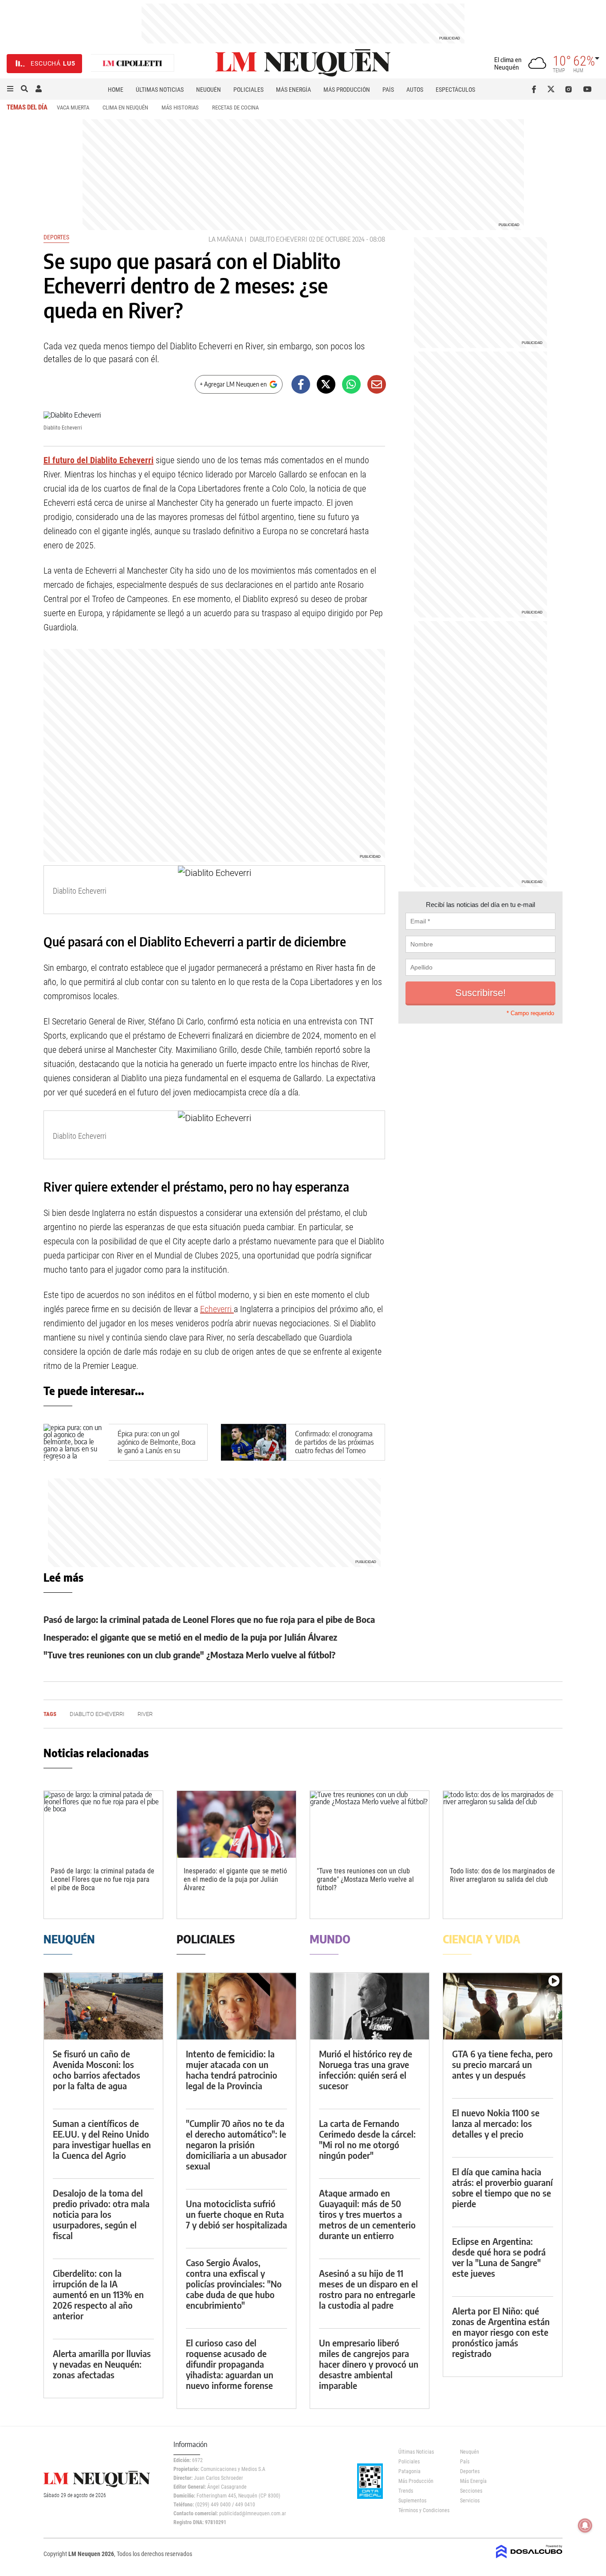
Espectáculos (455, 90)
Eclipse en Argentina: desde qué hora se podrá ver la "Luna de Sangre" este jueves (499, 2257)
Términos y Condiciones (423, 2510)
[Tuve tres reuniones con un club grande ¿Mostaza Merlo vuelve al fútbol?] (370, 1824)
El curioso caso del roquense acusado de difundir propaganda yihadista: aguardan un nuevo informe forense (230, 2364)
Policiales (248, 90)
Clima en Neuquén (125, 107)
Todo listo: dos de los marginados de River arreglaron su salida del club (502, 1875)
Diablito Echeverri (278, 239)
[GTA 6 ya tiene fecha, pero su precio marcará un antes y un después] (503, 2006)
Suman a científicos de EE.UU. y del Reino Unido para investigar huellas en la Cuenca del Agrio (102, 2139)
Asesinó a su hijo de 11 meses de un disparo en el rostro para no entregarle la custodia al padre (368, 2289)
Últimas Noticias (160, 90)
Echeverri (217, 1309)
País (388, 90)
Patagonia (409, 2471)
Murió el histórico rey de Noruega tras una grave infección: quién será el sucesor (366, 2070)
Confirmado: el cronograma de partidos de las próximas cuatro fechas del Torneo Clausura (334, 1446)
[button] (10, 89)
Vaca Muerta (73, 107)
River (145, 1714)
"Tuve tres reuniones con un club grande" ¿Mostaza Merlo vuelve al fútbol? (189, 1655)
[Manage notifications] (585, 2525)
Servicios (470, 2501)
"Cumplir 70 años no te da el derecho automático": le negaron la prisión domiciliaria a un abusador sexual (236, 2144)
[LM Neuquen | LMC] (133, 64)
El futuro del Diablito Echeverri (98, 460)
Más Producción (347, 90)
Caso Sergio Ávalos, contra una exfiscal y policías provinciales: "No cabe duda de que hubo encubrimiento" (234, 2284)
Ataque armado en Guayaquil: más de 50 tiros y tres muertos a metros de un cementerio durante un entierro (367, 2214)
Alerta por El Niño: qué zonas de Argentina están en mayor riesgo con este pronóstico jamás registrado (501, 2332)
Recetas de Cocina (235, 107)
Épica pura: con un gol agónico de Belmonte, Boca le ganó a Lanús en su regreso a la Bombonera (157, 1446)
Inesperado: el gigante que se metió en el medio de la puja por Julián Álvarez (190, 1637)
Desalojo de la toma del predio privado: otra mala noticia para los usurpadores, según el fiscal (101, 2214)
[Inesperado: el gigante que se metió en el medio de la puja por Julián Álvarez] (236, 1824)
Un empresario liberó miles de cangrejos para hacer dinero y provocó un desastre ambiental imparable (369, 2364)
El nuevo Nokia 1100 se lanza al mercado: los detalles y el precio (496, 2123)
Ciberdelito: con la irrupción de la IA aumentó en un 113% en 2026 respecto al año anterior (98, 2294)
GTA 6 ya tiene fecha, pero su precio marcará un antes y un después (502, 2064)
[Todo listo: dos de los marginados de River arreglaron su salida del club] (503, 1824)
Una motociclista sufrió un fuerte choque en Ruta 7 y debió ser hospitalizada (236, 2214)
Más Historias (180, 107)
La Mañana (226, 239)
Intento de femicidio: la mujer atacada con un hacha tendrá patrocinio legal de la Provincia (232, 2070)
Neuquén (209, 90)
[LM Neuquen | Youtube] (588, 89)
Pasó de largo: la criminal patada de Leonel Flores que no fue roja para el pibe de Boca (209, 1619)
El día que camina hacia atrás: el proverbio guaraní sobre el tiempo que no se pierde (502, 2187)
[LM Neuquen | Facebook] (536, 89)
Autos (415, 90)
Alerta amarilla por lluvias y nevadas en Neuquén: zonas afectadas (102, 2364)
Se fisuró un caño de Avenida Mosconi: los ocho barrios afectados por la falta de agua (96, 2070)
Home (116, 90)
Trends (406, 2491)
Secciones (471, 2491)
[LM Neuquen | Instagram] (570, 89)
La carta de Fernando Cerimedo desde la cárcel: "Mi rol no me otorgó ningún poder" (367, 2139)
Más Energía (293, 90)
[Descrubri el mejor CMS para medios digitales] (529, 2559)
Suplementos (412, 2501)
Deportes (56, 237)
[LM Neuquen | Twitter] (553, 89)
